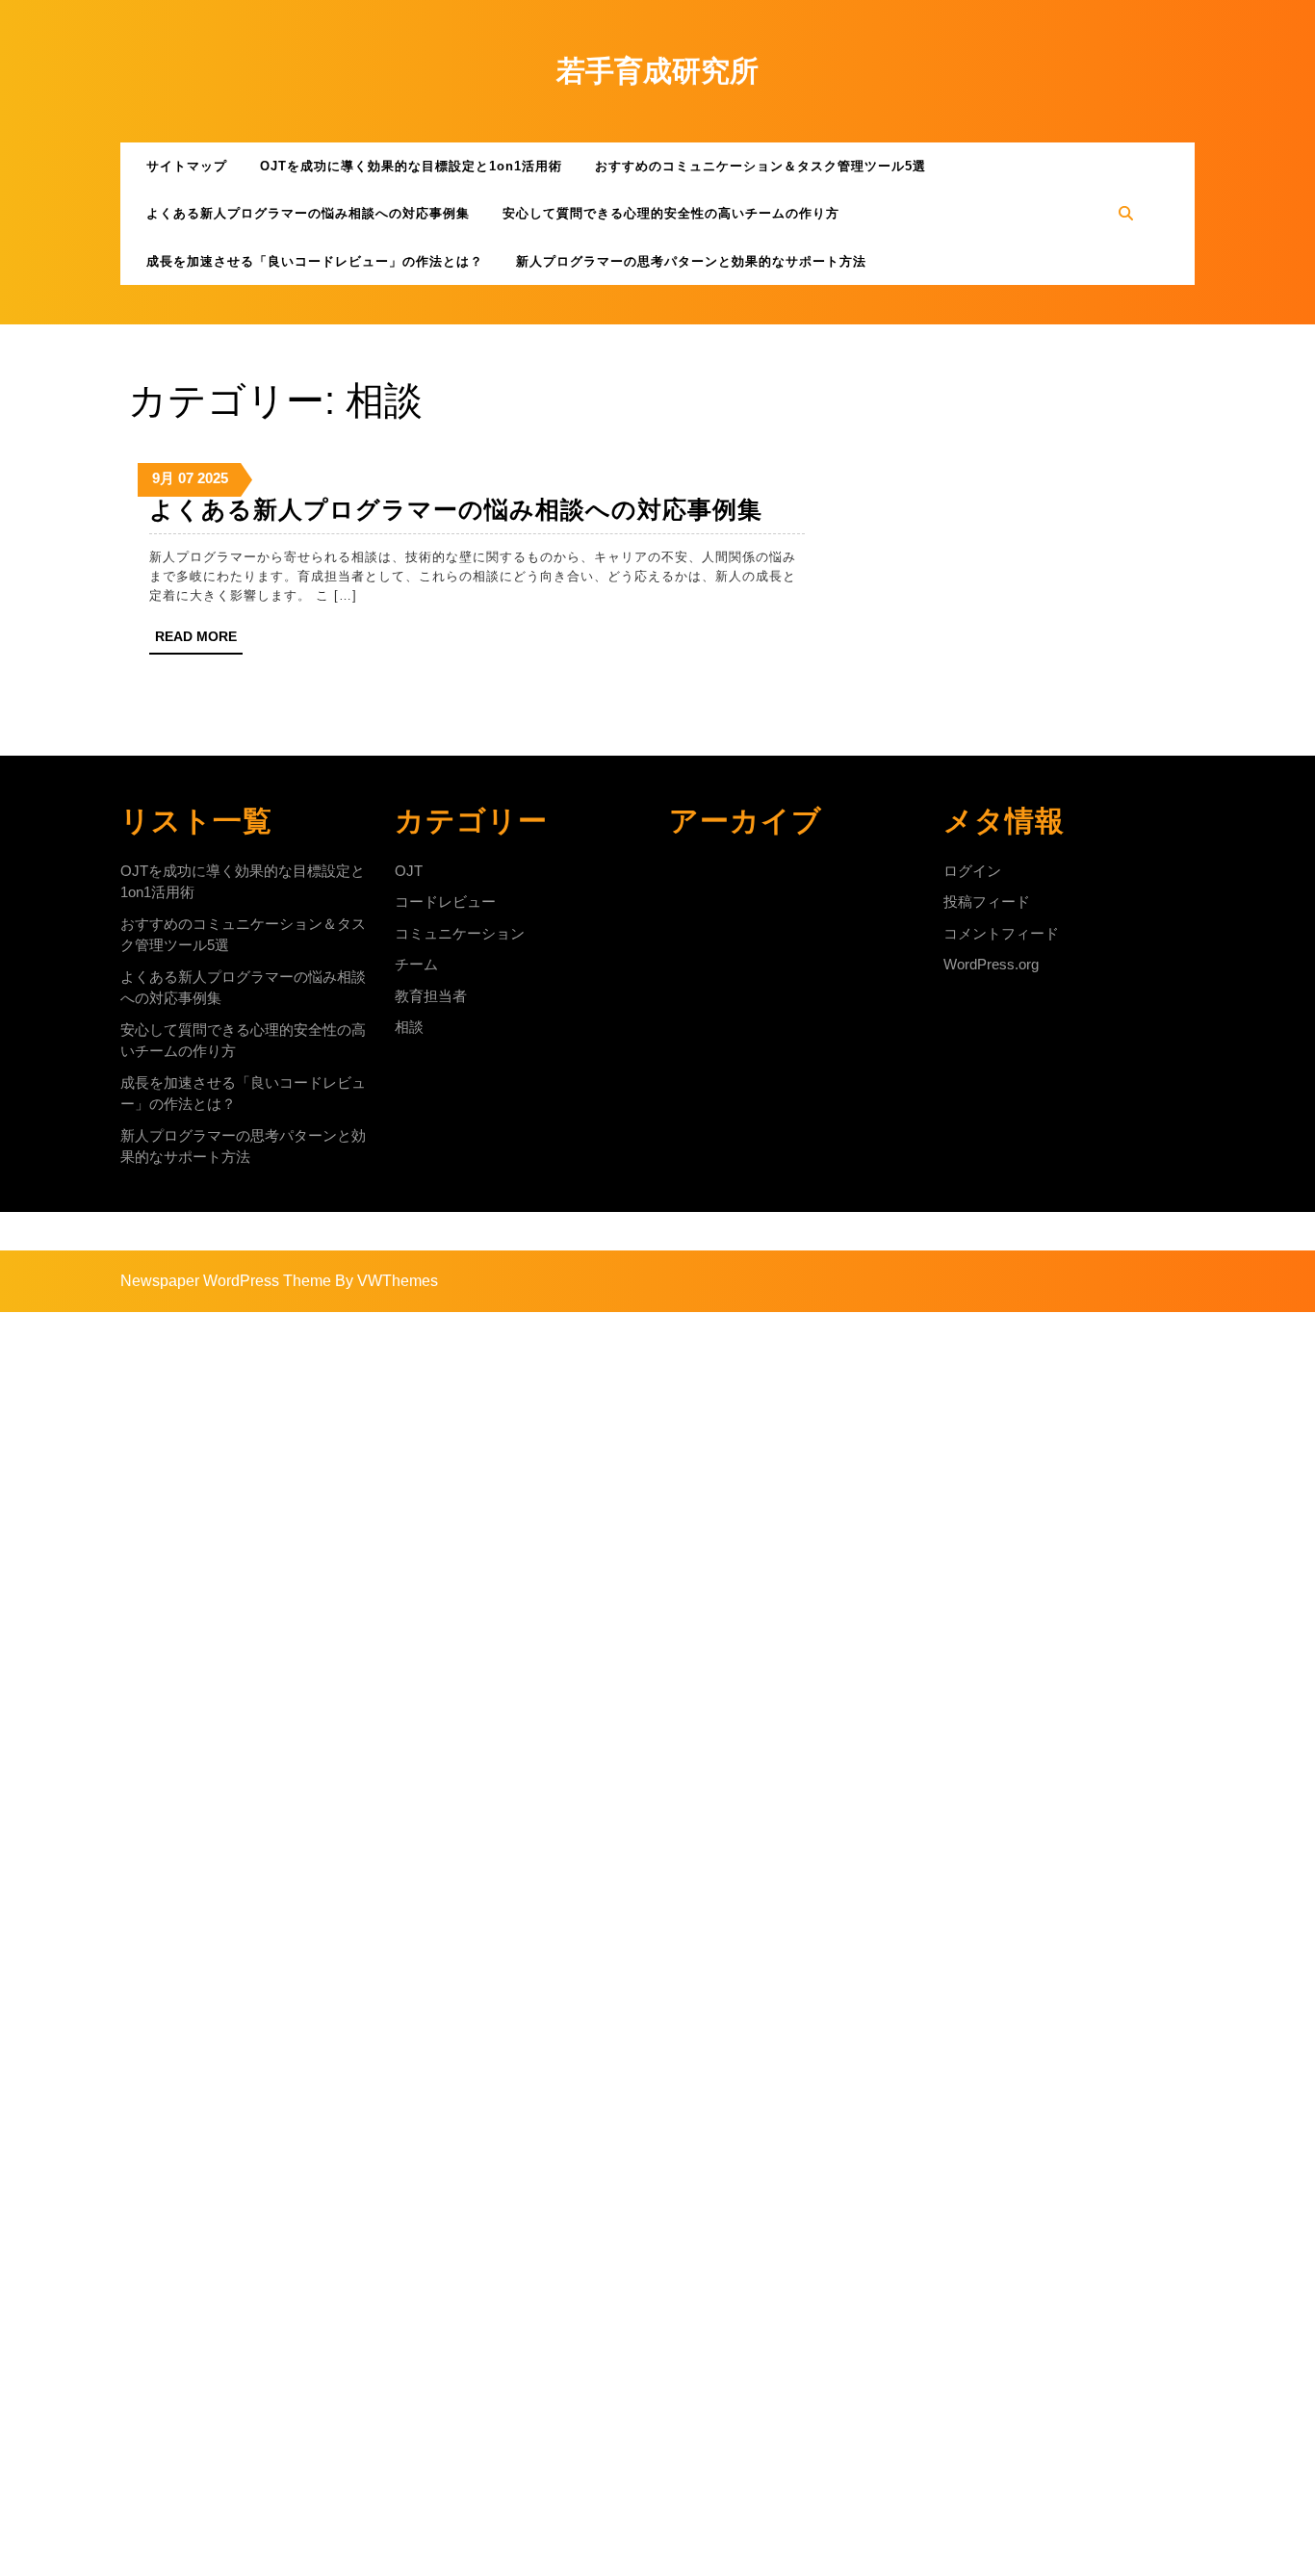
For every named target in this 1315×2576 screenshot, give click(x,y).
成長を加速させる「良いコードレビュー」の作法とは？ (315, 261)
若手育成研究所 (657, 71)
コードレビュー (445, 902)
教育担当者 (431, 996)
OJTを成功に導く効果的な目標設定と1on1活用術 (411, 166)
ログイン (972, 871)
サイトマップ (187, 166)
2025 (213, 478)
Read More (199, 641)
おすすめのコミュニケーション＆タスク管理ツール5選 (761, 166)
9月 (163, 478)
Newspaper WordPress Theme (226, 1281)
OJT (409, 871)
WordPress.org (991, 964)
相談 (409, 1027)
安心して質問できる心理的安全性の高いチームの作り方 (671, 213)
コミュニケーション (460, 933)
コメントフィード (1001, 933)
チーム (416, 964)
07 (186, 478)
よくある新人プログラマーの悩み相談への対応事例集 (308, 213)
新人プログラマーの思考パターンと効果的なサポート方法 (691, 261)
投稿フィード (987, 902)
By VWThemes (387, 1281)
